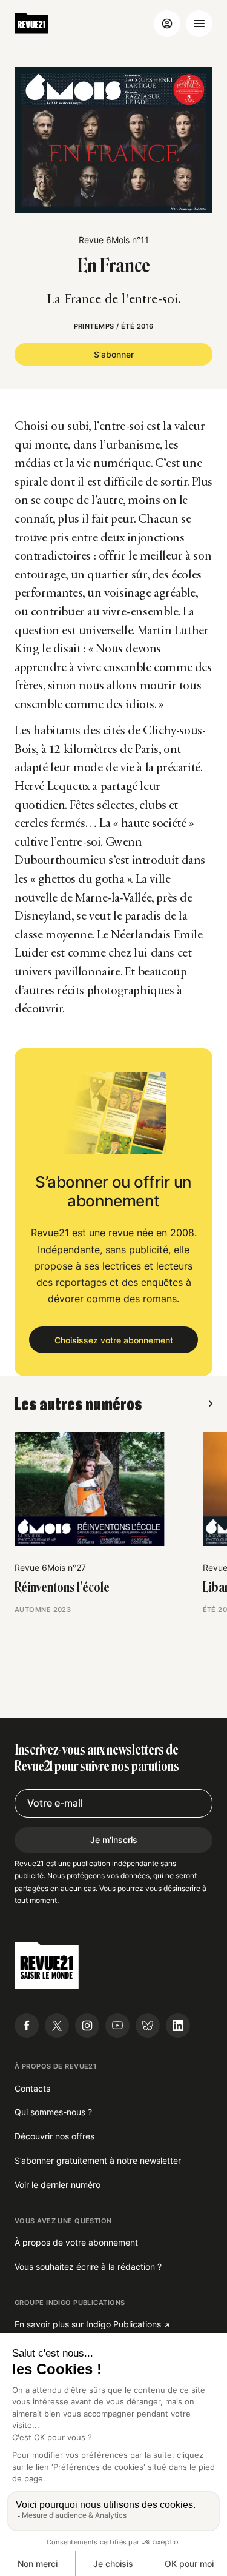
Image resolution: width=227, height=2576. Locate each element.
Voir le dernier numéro (58, 2185)
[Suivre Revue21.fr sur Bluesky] (148, 2026)
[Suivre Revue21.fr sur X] (57, 2026)
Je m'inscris (114, 1840)
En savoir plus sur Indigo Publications (88, 2324)
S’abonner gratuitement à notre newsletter (98, 2160)
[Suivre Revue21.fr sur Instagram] (87, 2026)
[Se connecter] (167, 24)
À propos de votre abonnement (76, 2242)
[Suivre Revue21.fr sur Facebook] (27, 2026)
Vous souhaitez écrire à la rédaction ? (88, 2267)
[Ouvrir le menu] (199, 24)
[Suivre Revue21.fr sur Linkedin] (178, 2026)
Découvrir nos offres (54, 2136)
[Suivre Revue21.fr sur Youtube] (117, 2026)
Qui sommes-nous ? (53, 2112)
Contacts (32, 2088)
